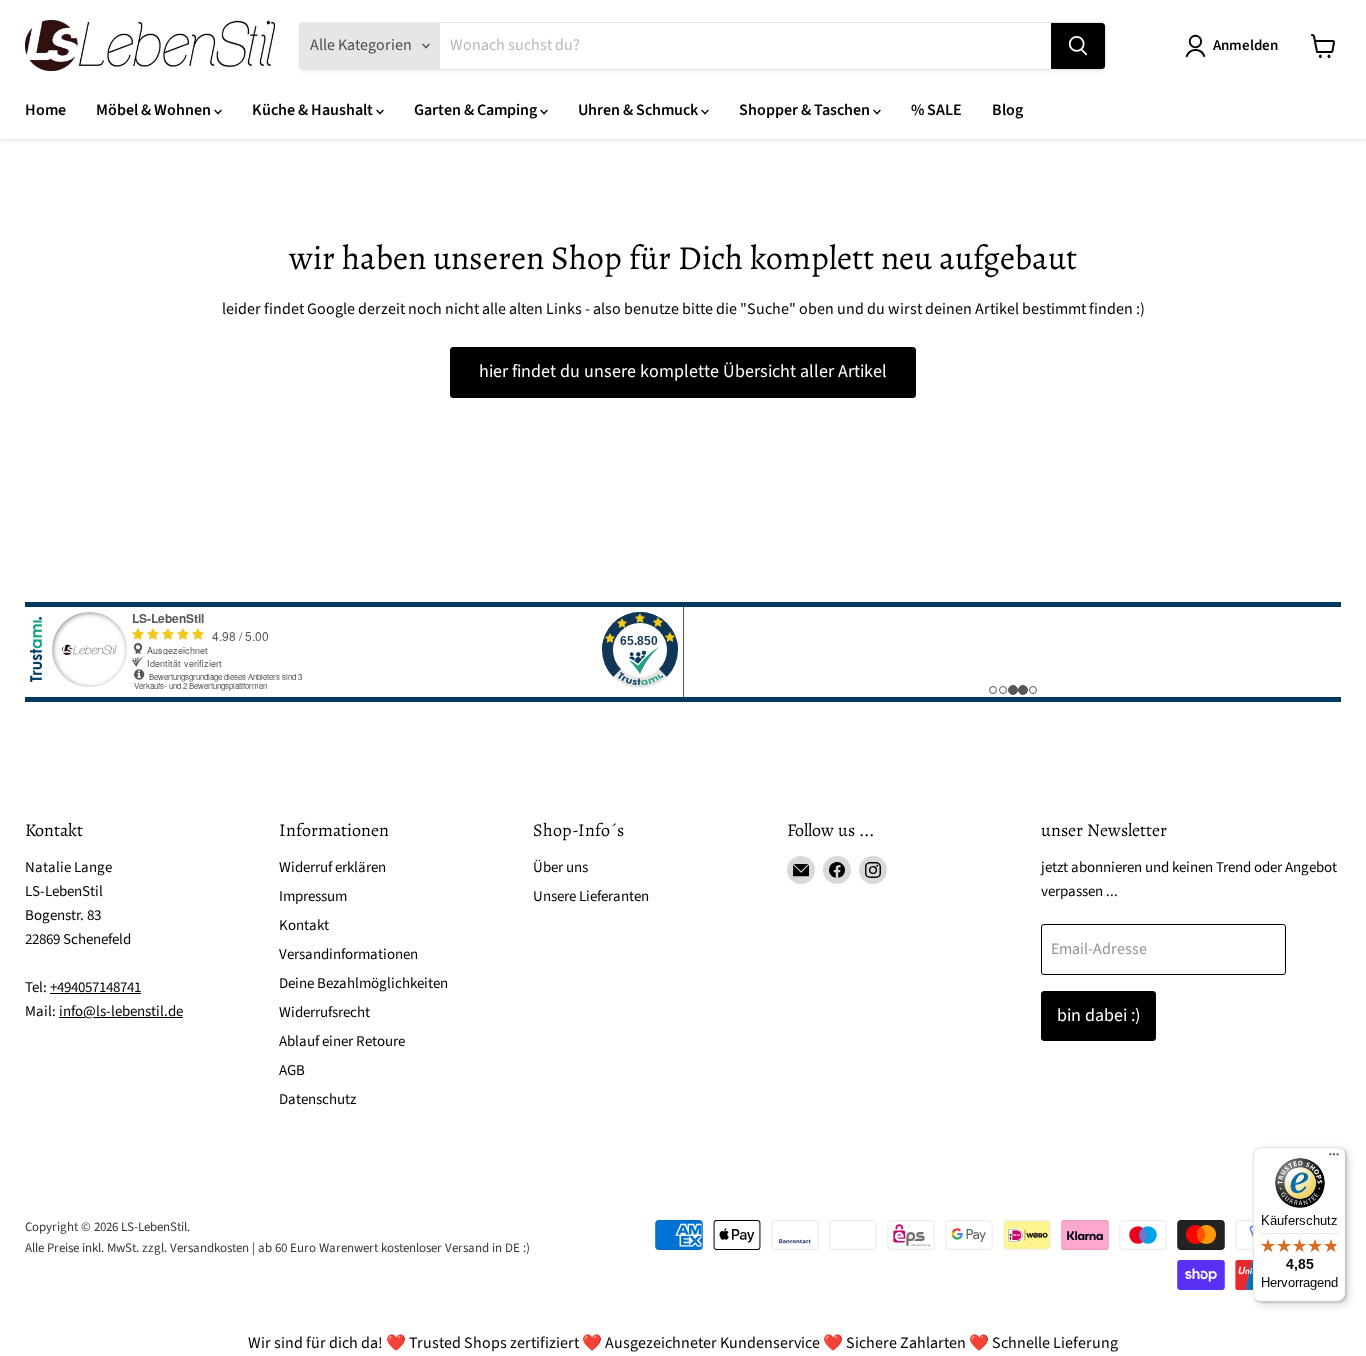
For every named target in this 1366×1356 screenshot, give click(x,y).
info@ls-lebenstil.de (121, 1011)
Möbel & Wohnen (155, 110)
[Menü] (1334, 1159)
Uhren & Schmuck (639, 110)
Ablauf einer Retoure (342, 1041)
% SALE (936, 110)
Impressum (313, 896)
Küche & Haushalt (314, 110)
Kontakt (304, 925)
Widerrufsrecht (324, 1012)
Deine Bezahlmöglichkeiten (363, 983)
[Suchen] (1078, 46)
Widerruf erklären (332, 867)
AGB (292, 1070)
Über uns (560, 867)
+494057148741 (95, 987)
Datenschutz (317, 1099)
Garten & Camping (477, 110)
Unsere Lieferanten (591, 896)
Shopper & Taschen (806, 110)
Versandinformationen (348, 954)
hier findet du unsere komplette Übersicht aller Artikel (683, 371)
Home (45, 110)
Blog (1007, 110)
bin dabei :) (1098, 1015)
